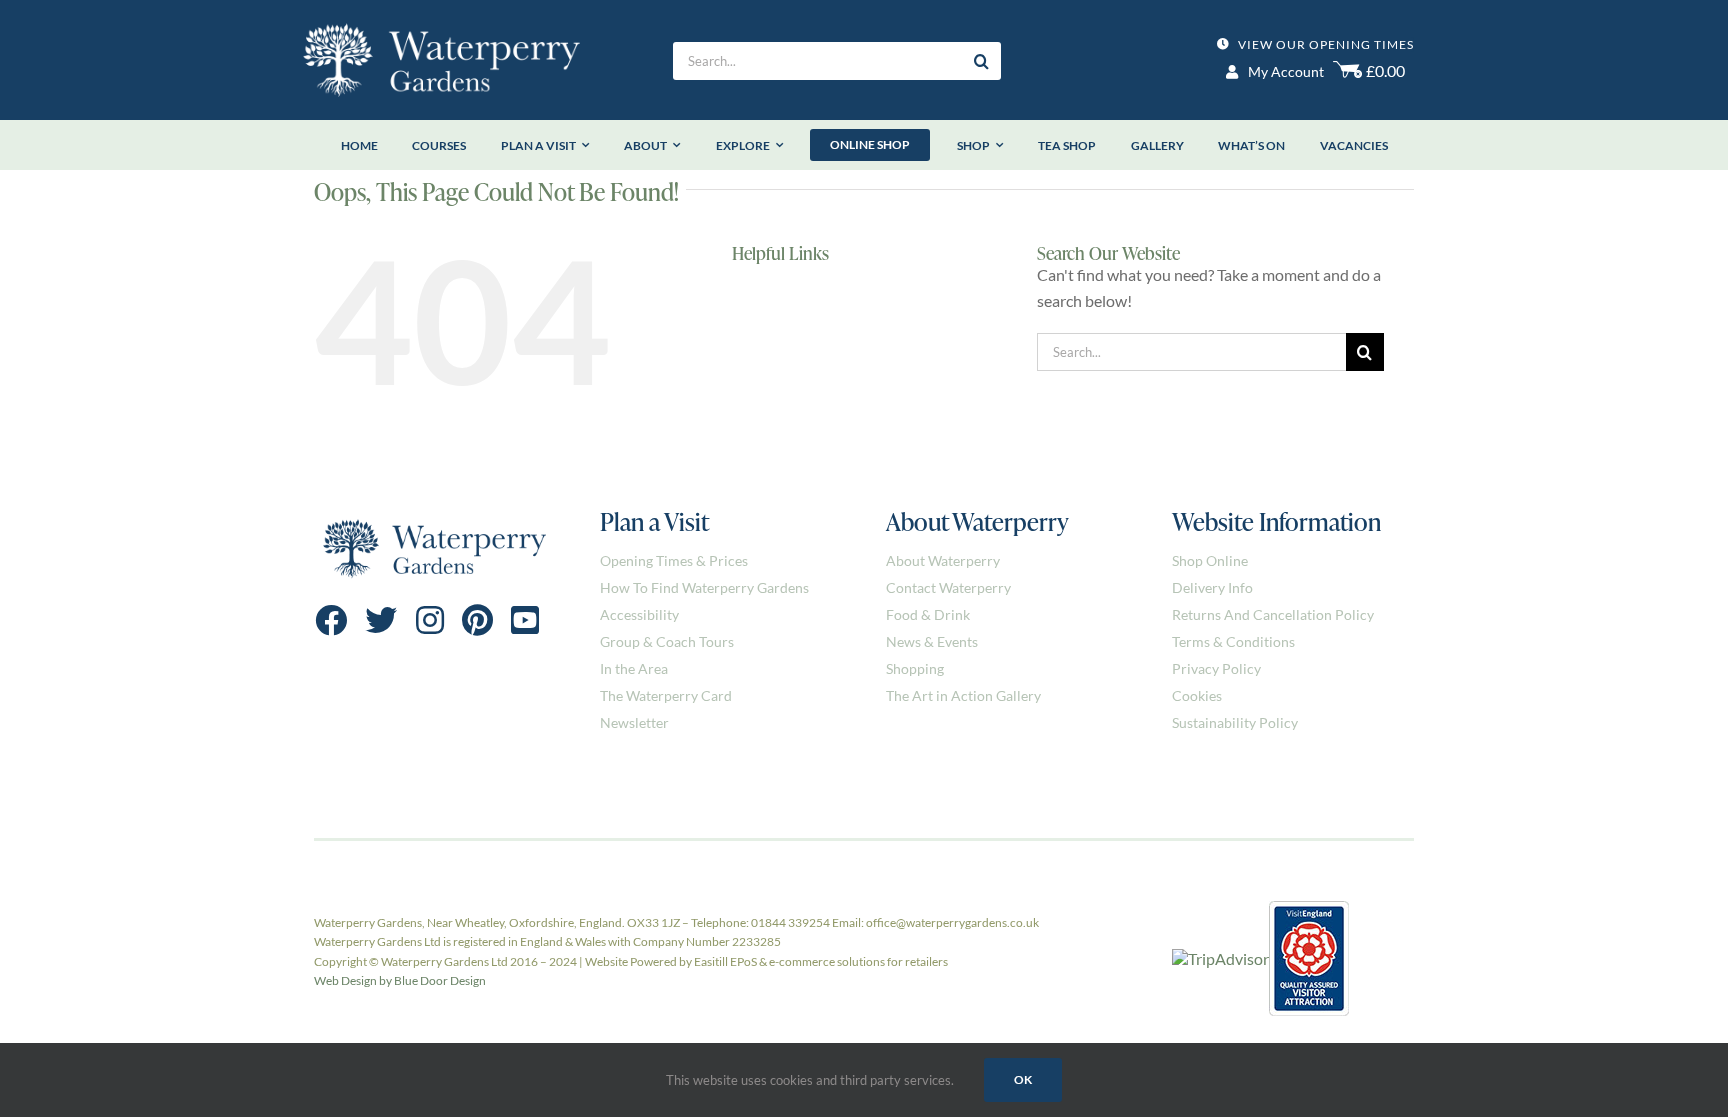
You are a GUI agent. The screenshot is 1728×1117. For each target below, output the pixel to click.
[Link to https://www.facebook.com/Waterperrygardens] (331, 620)
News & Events (932, 641)
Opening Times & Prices (674, 560)
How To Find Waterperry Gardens (704, 587)
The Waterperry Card (666, 695)
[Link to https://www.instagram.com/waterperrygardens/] (430, 620)
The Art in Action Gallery (963, 695)
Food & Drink (928, 614)
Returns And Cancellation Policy (1273, 614)
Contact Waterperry (948, 587)
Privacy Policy (1216, 668)
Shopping (915, 668)
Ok (1023, 1079)
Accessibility (639, 614)
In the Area (634, 668)
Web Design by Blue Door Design (400, 980)
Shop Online (1210, 560)
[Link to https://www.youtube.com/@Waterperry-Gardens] (525, 620)
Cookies (1197, 695)
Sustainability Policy (1235, 722)
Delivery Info (1212, 587)
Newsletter (634, 722)
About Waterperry (943, 560)
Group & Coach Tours (667, 641)
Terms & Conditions (1233, 641)
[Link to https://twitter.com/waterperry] (381, 620)
